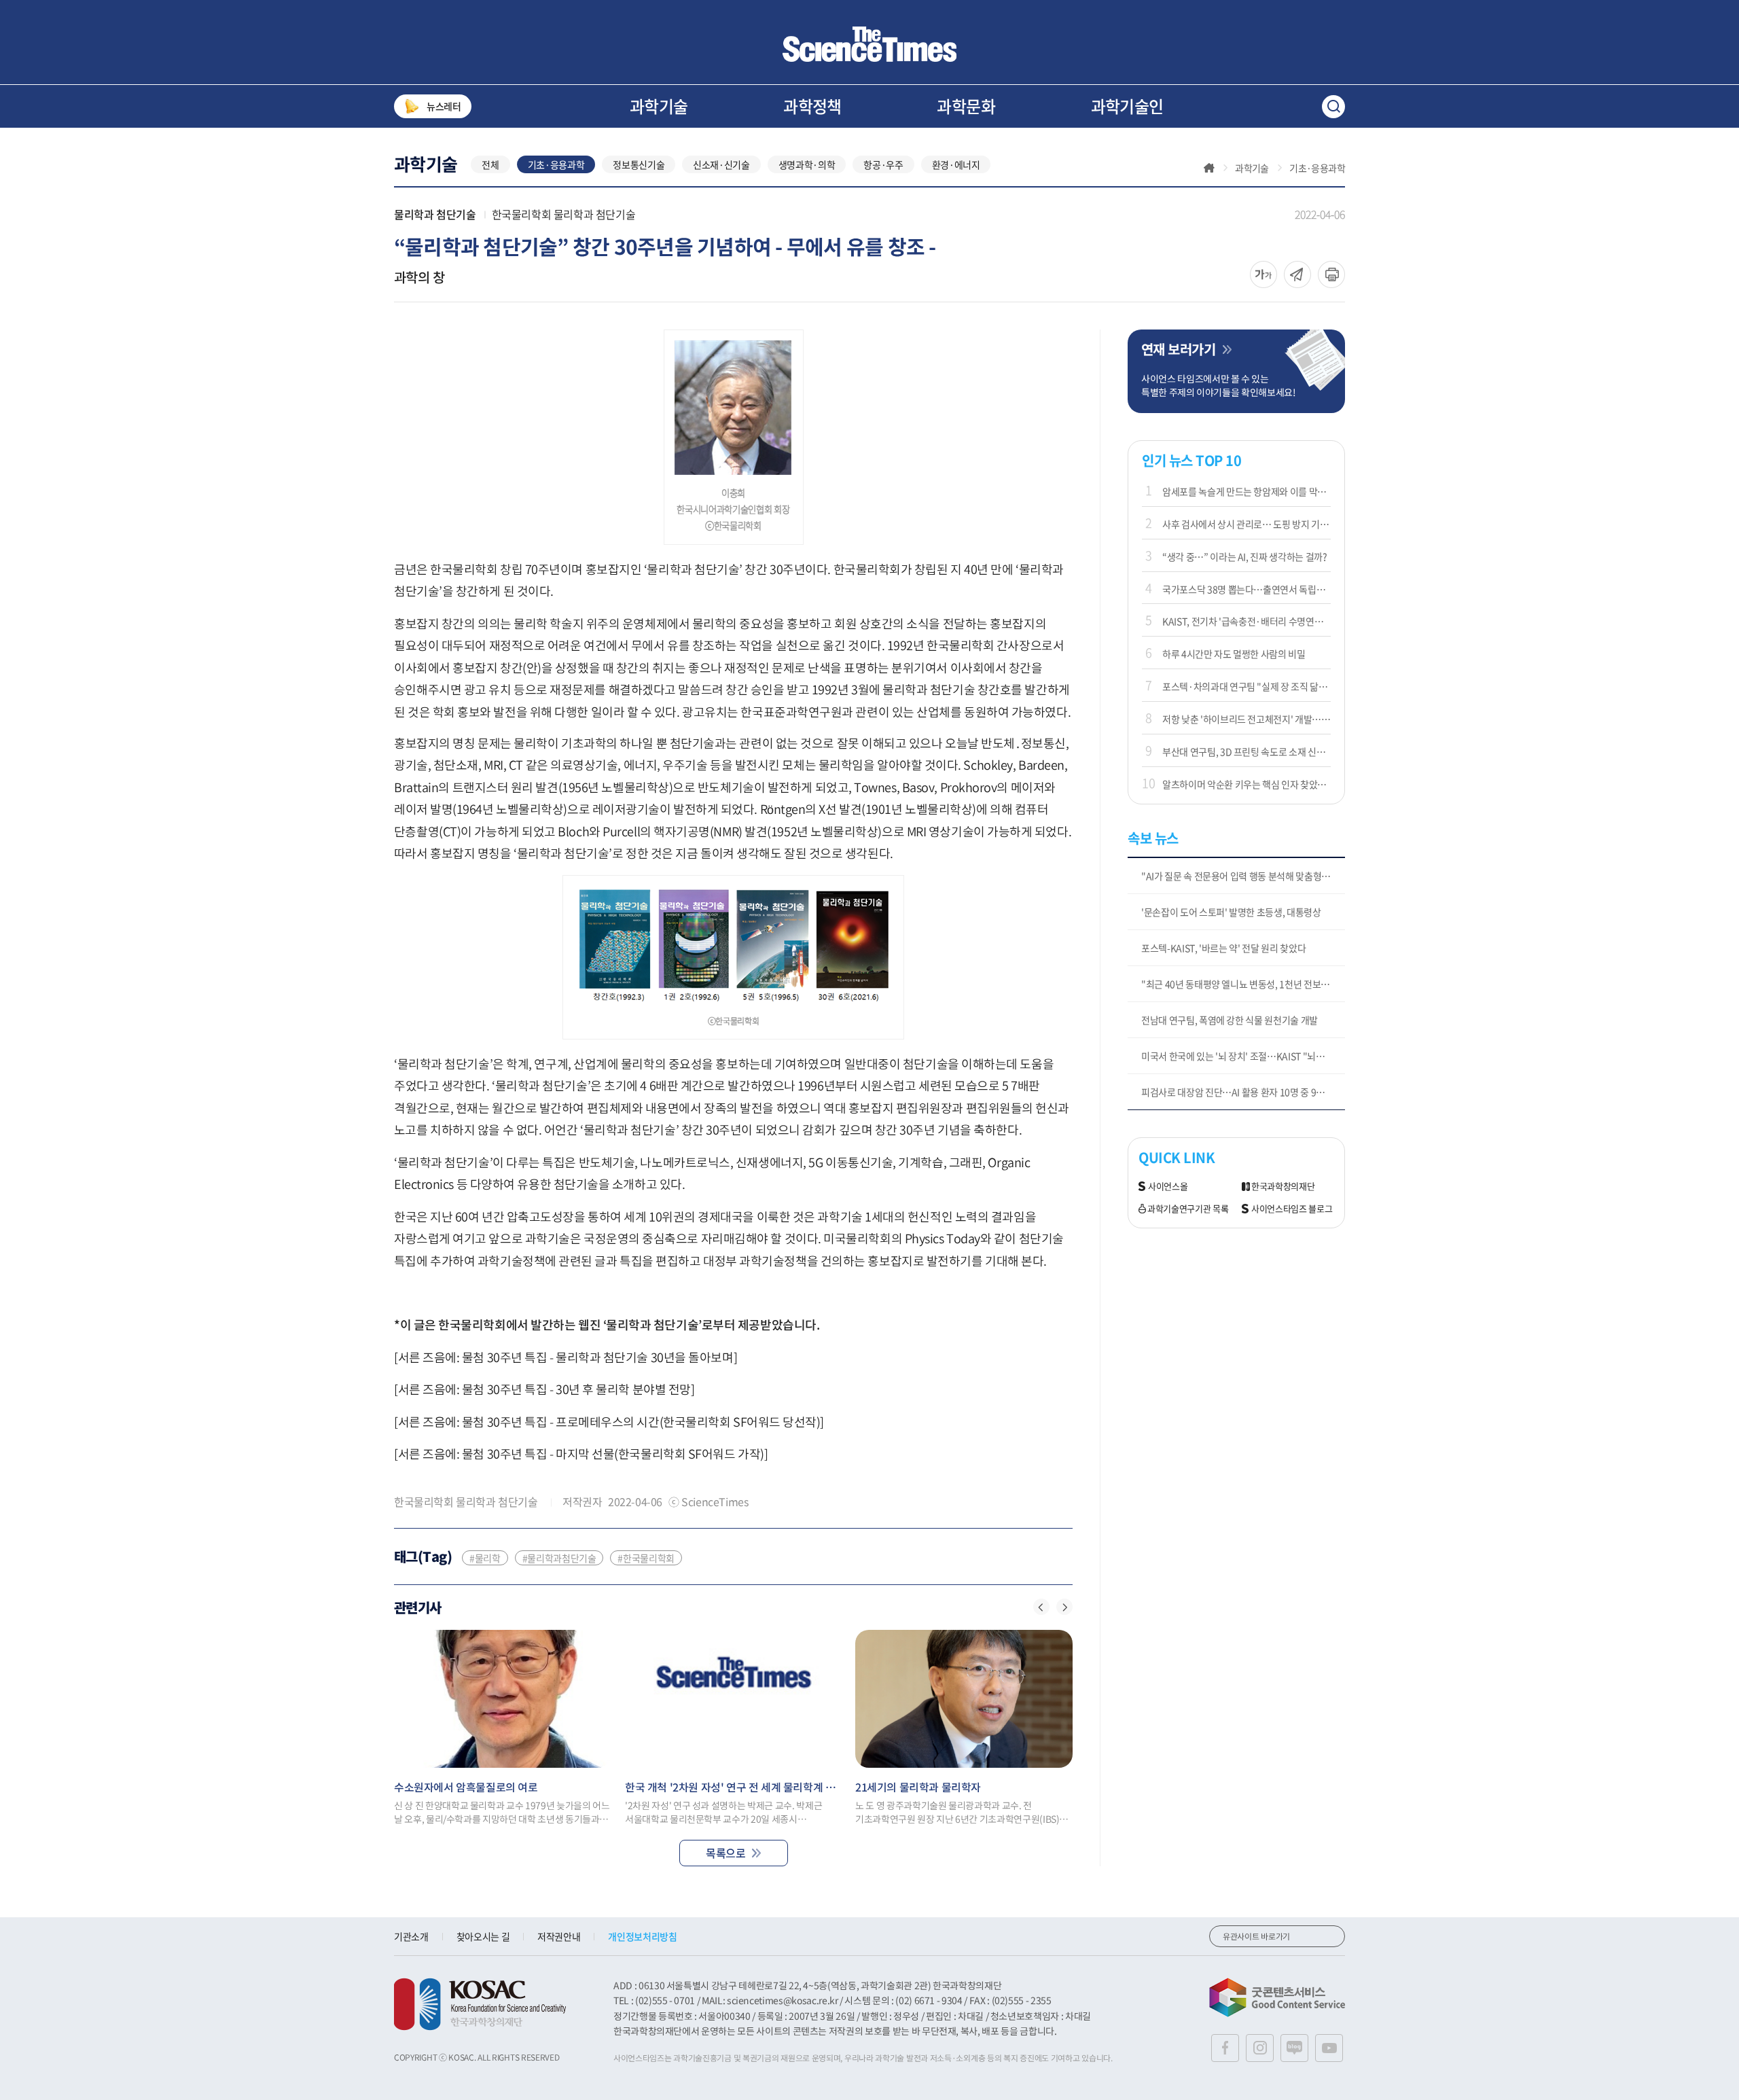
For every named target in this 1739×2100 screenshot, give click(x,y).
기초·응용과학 (556, 164)
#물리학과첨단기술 (559, 1558)
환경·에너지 (956, 164)
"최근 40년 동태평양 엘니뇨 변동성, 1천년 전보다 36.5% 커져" (1243, 984)
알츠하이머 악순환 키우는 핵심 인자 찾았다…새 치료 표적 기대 (1247, 784)
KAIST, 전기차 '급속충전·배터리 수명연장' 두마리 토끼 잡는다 (1247, 621)
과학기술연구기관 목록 (1188, 1209)
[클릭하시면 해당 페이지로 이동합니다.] (869, 44)
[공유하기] (1263, 274)
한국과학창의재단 (1283, 1187)
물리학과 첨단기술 (435, 214)
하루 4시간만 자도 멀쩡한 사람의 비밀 (1234, 654)
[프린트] (1331, 274)
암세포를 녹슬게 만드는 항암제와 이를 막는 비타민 (1247, 491)
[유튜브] (1329, 2048)
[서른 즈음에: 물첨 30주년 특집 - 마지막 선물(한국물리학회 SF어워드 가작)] (581, 1454)
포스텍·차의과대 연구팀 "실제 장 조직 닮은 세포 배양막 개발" (1247, 686)
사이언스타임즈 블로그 (1292, 1209)
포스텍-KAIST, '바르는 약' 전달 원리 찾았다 (1223, 948)
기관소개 (411, 1936)
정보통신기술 (639, 164)
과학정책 (812, 106)
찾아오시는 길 (483, 1936)
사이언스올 (1168, 1187)
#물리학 (485, 1558)
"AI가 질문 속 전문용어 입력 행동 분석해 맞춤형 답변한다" (1243, 876)
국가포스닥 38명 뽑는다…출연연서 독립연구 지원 (1247, 589)
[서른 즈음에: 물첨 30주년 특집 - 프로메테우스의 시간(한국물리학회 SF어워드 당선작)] (609, 1422)
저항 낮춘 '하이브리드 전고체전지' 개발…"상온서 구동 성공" (1247, 719)
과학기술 (659, 106)
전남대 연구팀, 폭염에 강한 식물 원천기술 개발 (1230, 1020)
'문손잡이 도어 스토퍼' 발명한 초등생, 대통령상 (1231, 912)
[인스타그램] (1260, 2048)
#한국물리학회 (646, 1558)
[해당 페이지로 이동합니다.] (503, 1699)
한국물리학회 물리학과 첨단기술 (564, 214)
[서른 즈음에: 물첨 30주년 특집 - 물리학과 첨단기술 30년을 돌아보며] (566, 1357)
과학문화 (966, 106)
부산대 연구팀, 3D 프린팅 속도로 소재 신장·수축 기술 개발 (1247, 751)
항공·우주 (883, 164)
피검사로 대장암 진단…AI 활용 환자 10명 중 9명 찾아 (1242, 1092)
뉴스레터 (444, 106)
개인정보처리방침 (642, 1936)
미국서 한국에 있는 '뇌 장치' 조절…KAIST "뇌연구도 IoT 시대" (1243, 1056)
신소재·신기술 (721, 164)
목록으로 (725, 1853)
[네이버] (1294, 2048)
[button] (1041, 1607)
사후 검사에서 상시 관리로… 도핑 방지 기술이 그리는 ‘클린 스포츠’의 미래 (1247, 524)
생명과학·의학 (807, 164)
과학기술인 (1127, 106)
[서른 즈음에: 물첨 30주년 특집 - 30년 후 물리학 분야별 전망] (544, 1389)
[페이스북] (1225, 2048)
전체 (490, 164)
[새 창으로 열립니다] (480, 2004)
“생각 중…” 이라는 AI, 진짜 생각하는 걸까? (1245, 556)
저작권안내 (559, 1936)
